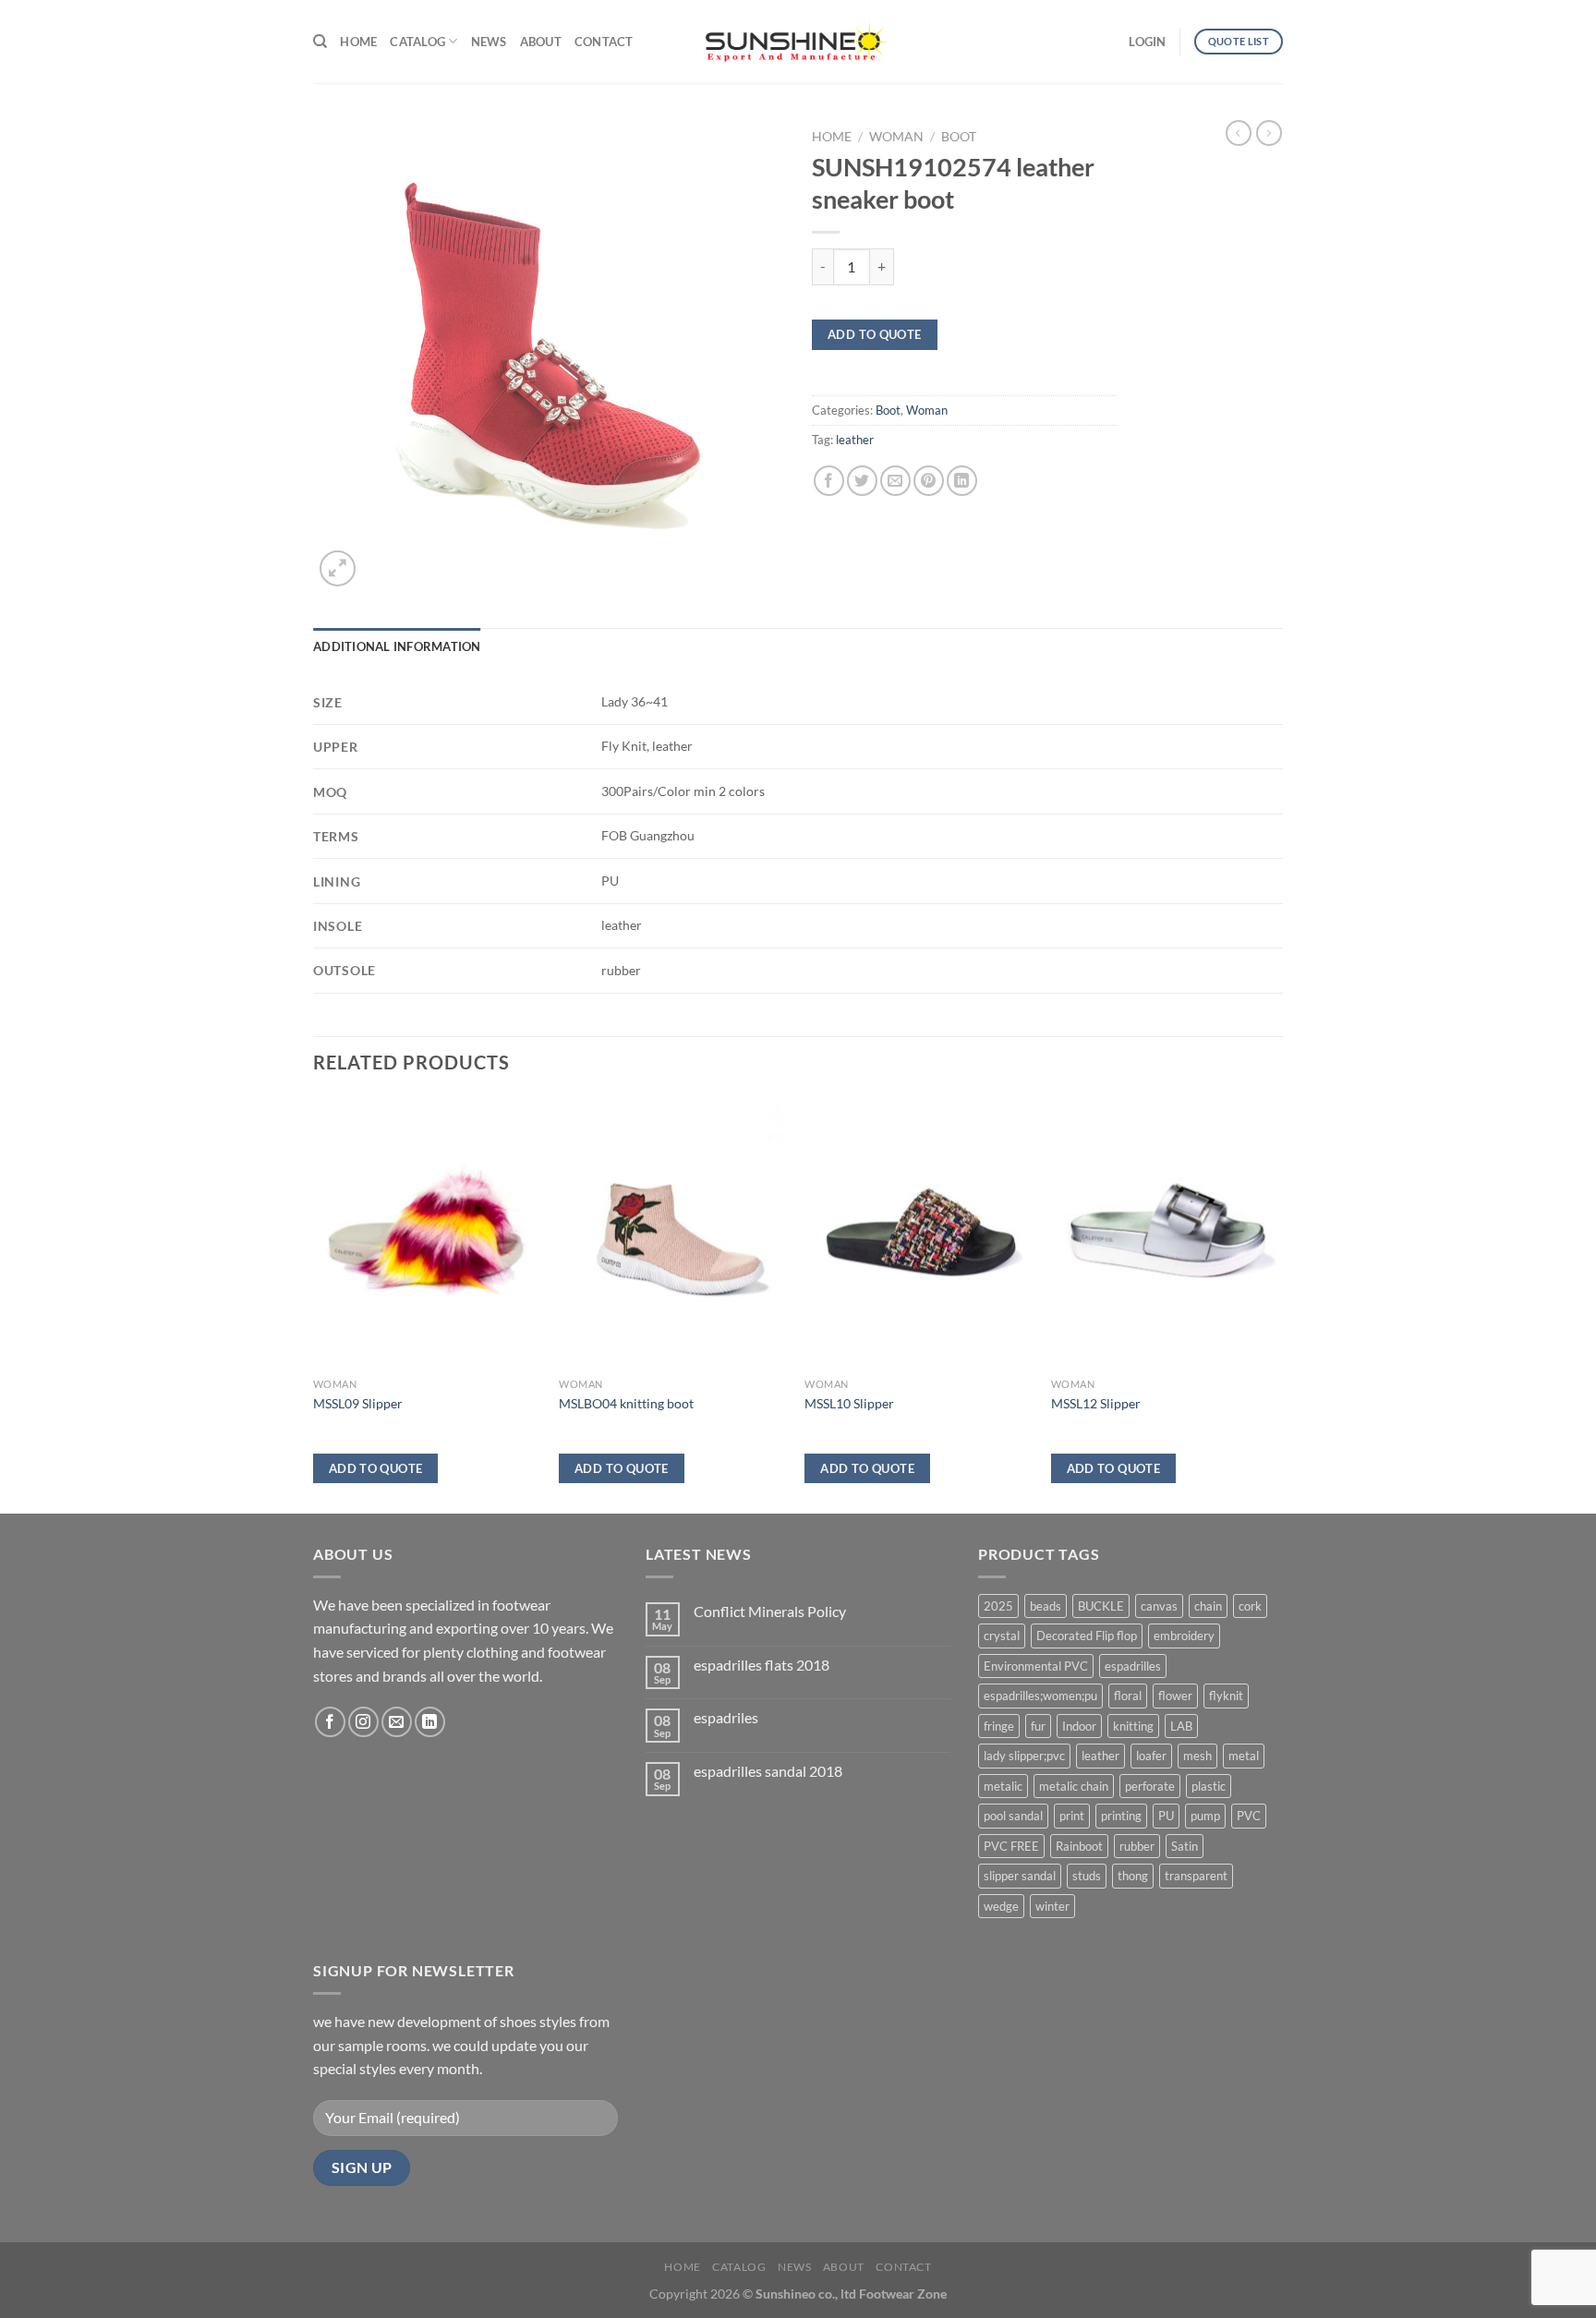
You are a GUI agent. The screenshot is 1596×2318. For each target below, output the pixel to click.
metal (1244, 1756)
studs (1087, 1876)
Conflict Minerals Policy (770, 1611)
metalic (1003, 1786)
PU (1166, 1816)
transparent (1196, 1876)
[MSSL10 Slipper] (919, 1233)
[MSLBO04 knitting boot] (673, 1233)
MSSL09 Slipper (358, 1403)
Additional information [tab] (397, 646)
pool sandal (1013, 1816)
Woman (896, 137)
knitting (1133, 1726)
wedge (1001, 1906)
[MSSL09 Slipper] (427, 1233)
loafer (1151, 1756)
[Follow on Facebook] (330, 1722)
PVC (1249, 1816)
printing (1121, 1816)
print (1072, 1816)
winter (1052, 1906)
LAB (1181, 1726)
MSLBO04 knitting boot (626, 1403)
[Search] (320, 42)
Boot (959, 137)
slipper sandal (1020, 1876)
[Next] (1277, 1303)
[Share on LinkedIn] (962, 481)
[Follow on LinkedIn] (430, 1722)
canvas (1159, 1606)
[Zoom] (338, 568)
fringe (999, 1726)
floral (1128, 1696)
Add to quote (875, 334)
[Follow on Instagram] (363, 1722)
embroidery (1184, 1636)
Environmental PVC (1036, 1666)
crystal (1002, 1636)
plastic (1209, 1786)
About (541, 42)
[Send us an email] (397, 1722)
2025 (998, 1606)
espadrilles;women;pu (1040, 1696)
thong (1133, 1876)
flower (1175, 1696)
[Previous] (314, 1303)
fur (1038, 1726)
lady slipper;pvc (1024, 1756)
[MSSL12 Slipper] (1165, 1233)
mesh (1197, 1756)
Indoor (1079, 1726)
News (489, 42)
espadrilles (1133, 1666)
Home (358, 42)
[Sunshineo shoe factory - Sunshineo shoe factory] (798, 42)
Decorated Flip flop (1087, 1636)
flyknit (1226, 1696)
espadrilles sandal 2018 (768, 1771)
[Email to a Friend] (895, 481)
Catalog (417, 42)
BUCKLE (1101, 1606)
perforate (1150, 1786)
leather (855, 440)
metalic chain (1074, 1786)
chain (1208, 1606)
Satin (1185, 1846)
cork (1250, 1606)
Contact (604, 42)
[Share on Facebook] (829, 481)
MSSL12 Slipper (1096, 1403)
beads (1046, 1606)
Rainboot (1079, 1846)
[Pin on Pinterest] (929, 481)
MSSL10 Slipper (849, 1403)
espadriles (726, 1717)
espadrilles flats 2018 (762, 1665)
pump (1205, 1816)
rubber (1137, 1846)
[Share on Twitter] (862, 481)
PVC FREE (1011, 1846)
